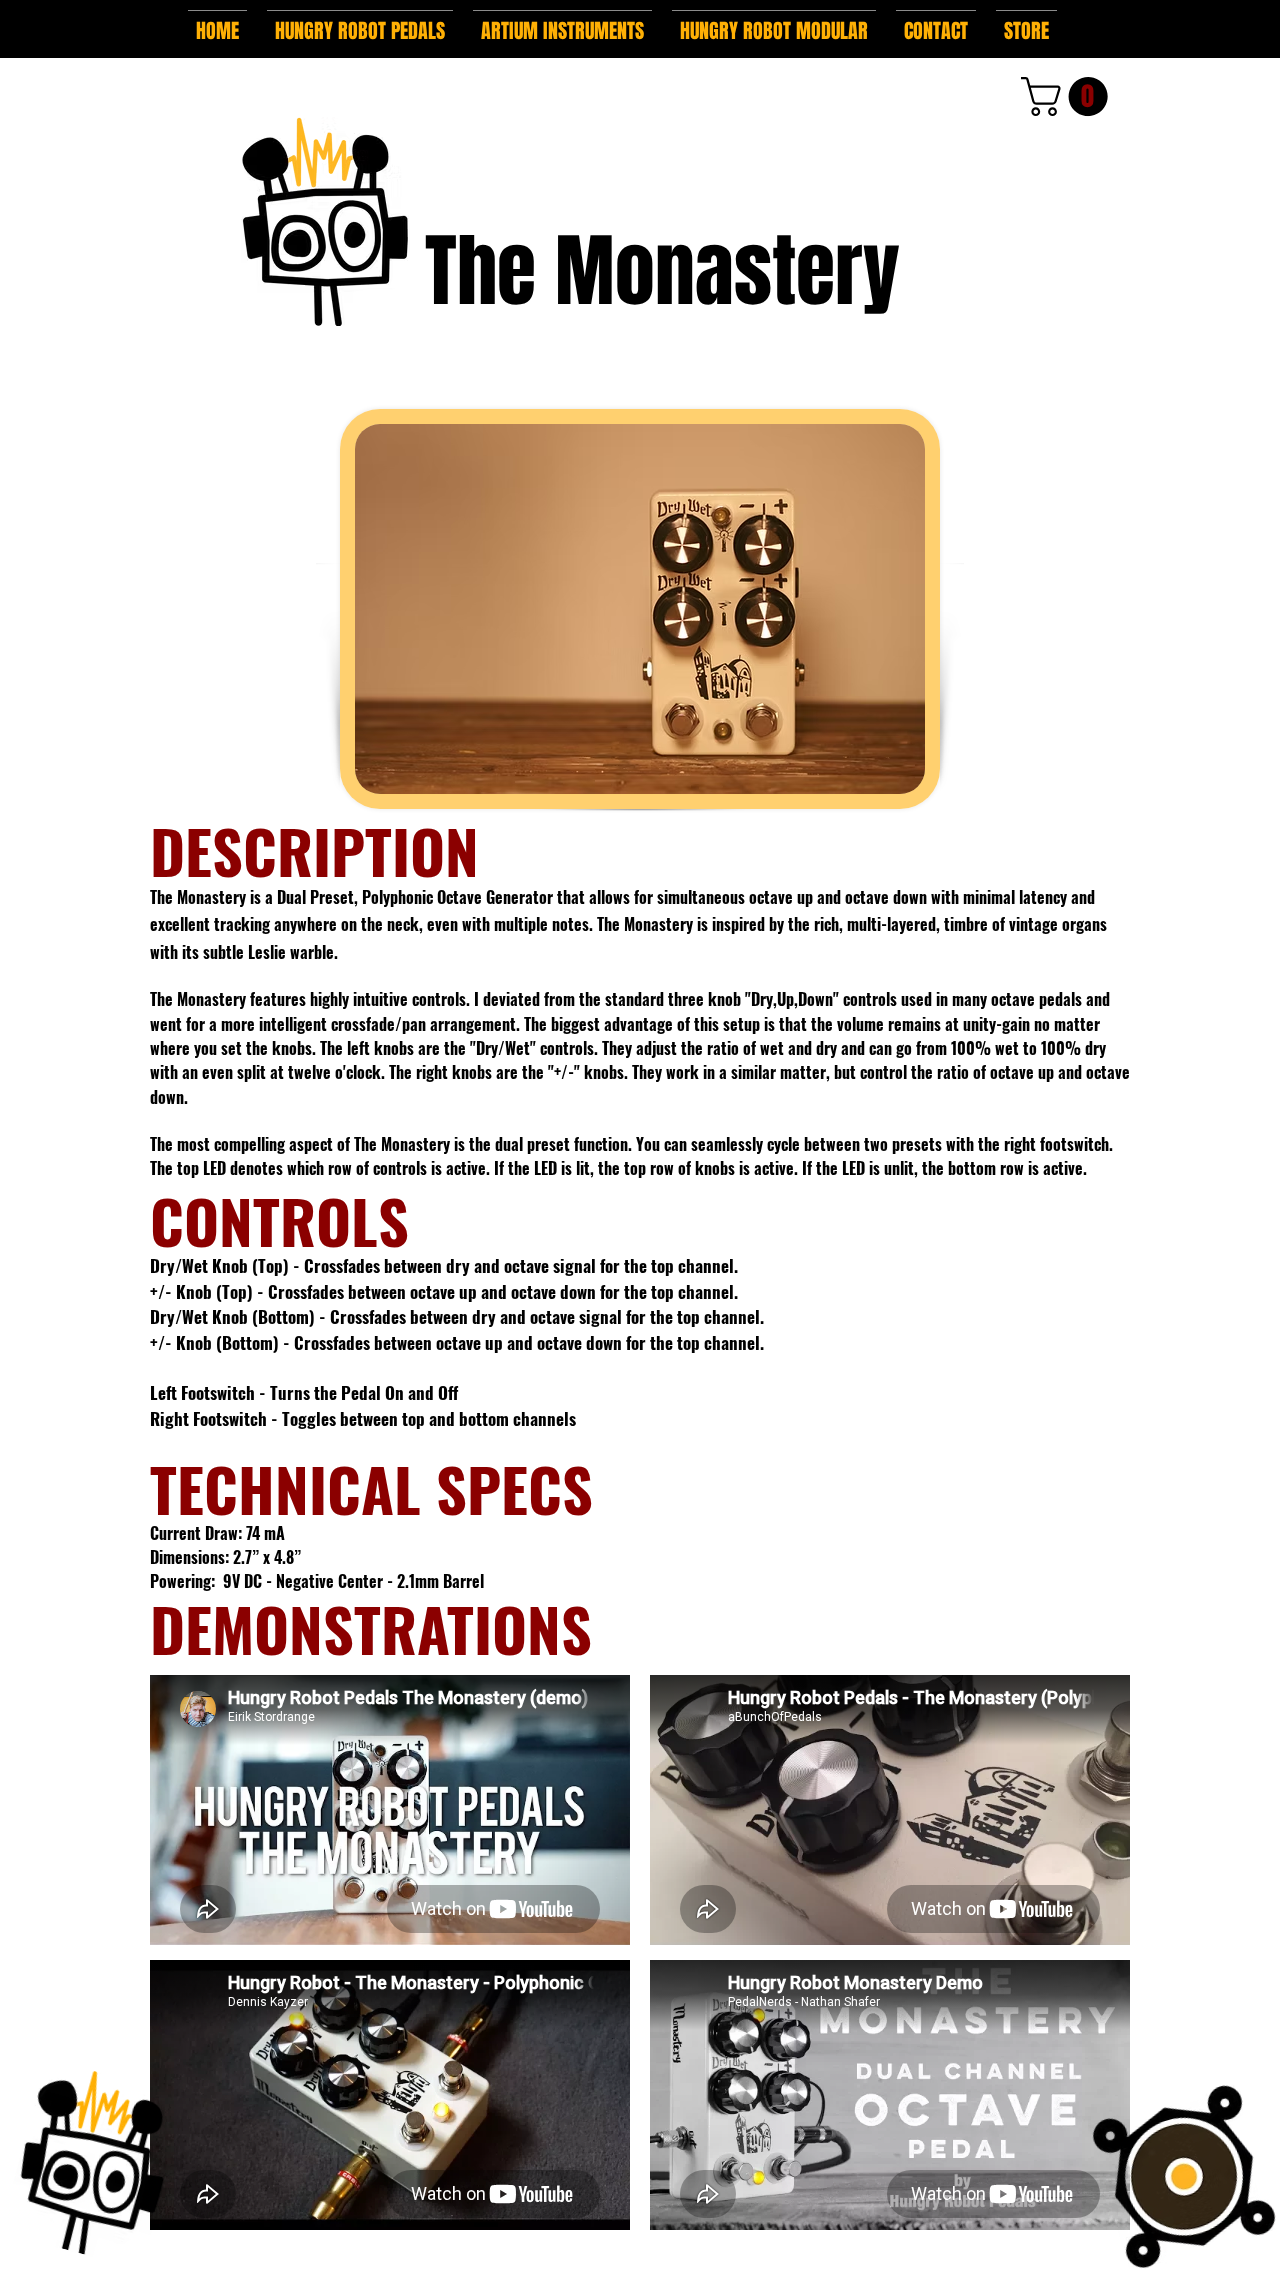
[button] (360, 22)
